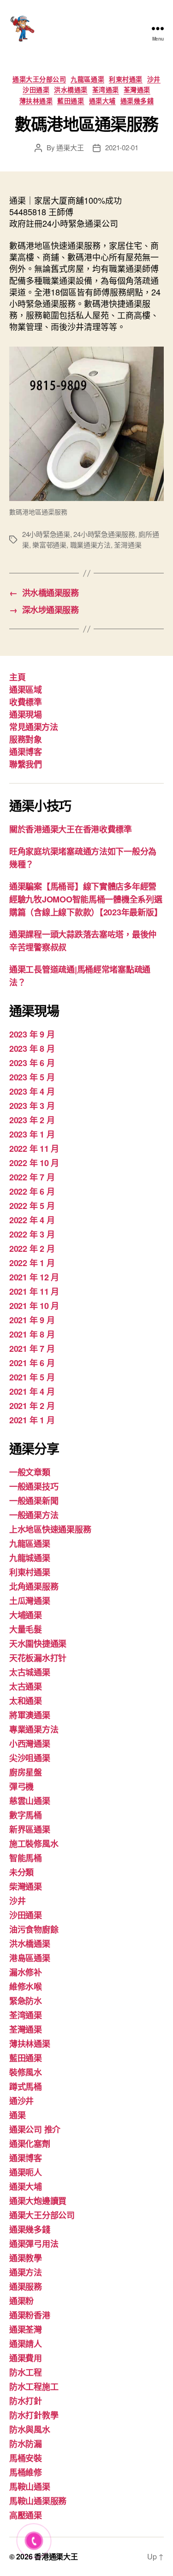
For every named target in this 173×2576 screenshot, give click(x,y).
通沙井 (21, 2101)
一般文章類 (30, 1472)
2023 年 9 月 (32, 1034)
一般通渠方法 (34, 1515)
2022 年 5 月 (32, 1206)
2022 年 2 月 (32, 1249)
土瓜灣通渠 (30, 1601)
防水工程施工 (34, 2387)
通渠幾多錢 (137, 101)
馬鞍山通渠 (30, 2487)
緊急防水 (26, 2001)
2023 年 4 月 (32, 1091)
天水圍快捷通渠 (38, 1644)
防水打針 (26, 2401)
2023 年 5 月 (32, 1077)
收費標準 (25, 702)
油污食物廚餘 (34, 1929)
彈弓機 (21, 1786)
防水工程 (26, 2372)
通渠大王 (70, 147)
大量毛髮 (26, 1629)
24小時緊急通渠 (46, 534)
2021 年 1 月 (32, 1420)
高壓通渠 (26, 2515)
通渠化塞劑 (30, 2144)
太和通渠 (26, 1701)
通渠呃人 (26, 2172)
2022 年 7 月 (32, 1177)
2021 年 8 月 (32, 1334)
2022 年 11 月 (34, 1149)
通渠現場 (25, 714)
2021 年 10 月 (34, 1306)
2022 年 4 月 (32, 1220)
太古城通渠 (30, 1672)
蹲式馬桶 (26, 2087)
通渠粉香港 (30, 2315)
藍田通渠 (71, 101)
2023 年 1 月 (32, 1134)
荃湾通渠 (106, 90)
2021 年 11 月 (34, 1291)
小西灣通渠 (30, 1744)
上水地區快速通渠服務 (50, 1529)
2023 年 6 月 (32, 1063)
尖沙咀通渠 (30, 1758)
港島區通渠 (30, 1958)
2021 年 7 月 (32, 1349)
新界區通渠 (30, 1829)
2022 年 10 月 (34, 1163)
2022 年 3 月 (32, 1234)
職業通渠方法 (90, 545)
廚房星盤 (26, 1772)
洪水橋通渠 (71, 90)
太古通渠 (26, 1686)
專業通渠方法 (34, 1729)
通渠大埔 (102, 101)
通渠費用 (26, 2358)
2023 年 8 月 (32, 1049)
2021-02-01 (122, 147)
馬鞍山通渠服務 (38, 2501)
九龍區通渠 (87, 79)
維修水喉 (26, 1987)
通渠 (17, 2115)
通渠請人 (26, 2344)
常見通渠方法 (33, 727)
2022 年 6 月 (32, 1191)
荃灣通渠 (137, 90)
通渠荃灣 (26, 2329)
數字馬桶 (26, 1815)
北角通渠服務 (34, 1586)
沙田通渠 (36, 90)
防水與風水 (30, 2429)
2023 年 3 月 (32, 1106)
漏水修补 (26, 1972)
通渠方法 (26, 2272)
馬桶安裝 (26, 2458)
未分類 (21, 1872)
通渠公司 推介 (35, 2129)
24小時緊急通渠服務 (104, 534)
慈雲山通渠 (30, 1801)
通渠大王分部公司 (39, 79)
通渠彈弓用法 (34, 2244)
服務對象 (25, 739)
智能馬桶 (26, 1858)
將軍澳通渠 (30, 1715)
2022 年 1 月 (32, 1263)
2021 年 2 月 (32, 1406)
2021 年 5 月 (32, 1377)
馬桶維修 (26, 2472)
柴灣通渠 (26, 1886)
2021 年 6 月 (32, 1363)
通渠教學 (26, 2258)
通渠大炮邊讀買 (38, 2201)
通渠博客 (25, 752)
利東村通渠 (126, 79)
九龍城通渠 (30, 1558)
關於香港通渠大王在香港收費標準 (71, 829)
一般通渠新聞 (34, 1501)
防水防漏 (26, 2444)
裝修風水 (26, 2072)
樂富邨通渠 (49, 545)
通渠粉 (21, 2301)
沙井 (154, 79)
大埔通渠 (26, 1615)
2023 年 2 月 (32, 1120)
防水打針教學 (34, 2415)
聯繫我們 (25, 764)
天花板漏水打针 (38, 1658)
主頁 (17, 677)
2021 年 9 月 (32, 1320)
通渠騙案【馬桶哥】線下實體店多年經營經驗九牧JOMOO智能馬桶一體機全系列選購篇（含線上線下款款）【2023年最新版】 (86, 899)
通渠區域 (25, 690)
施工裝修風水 (34, 1844)
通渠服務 (26, 2287)
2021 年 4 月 (32, 1391)
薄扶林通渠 (36, 101)
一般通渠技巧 (34, 1486)
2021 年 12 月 (34, 1277)
